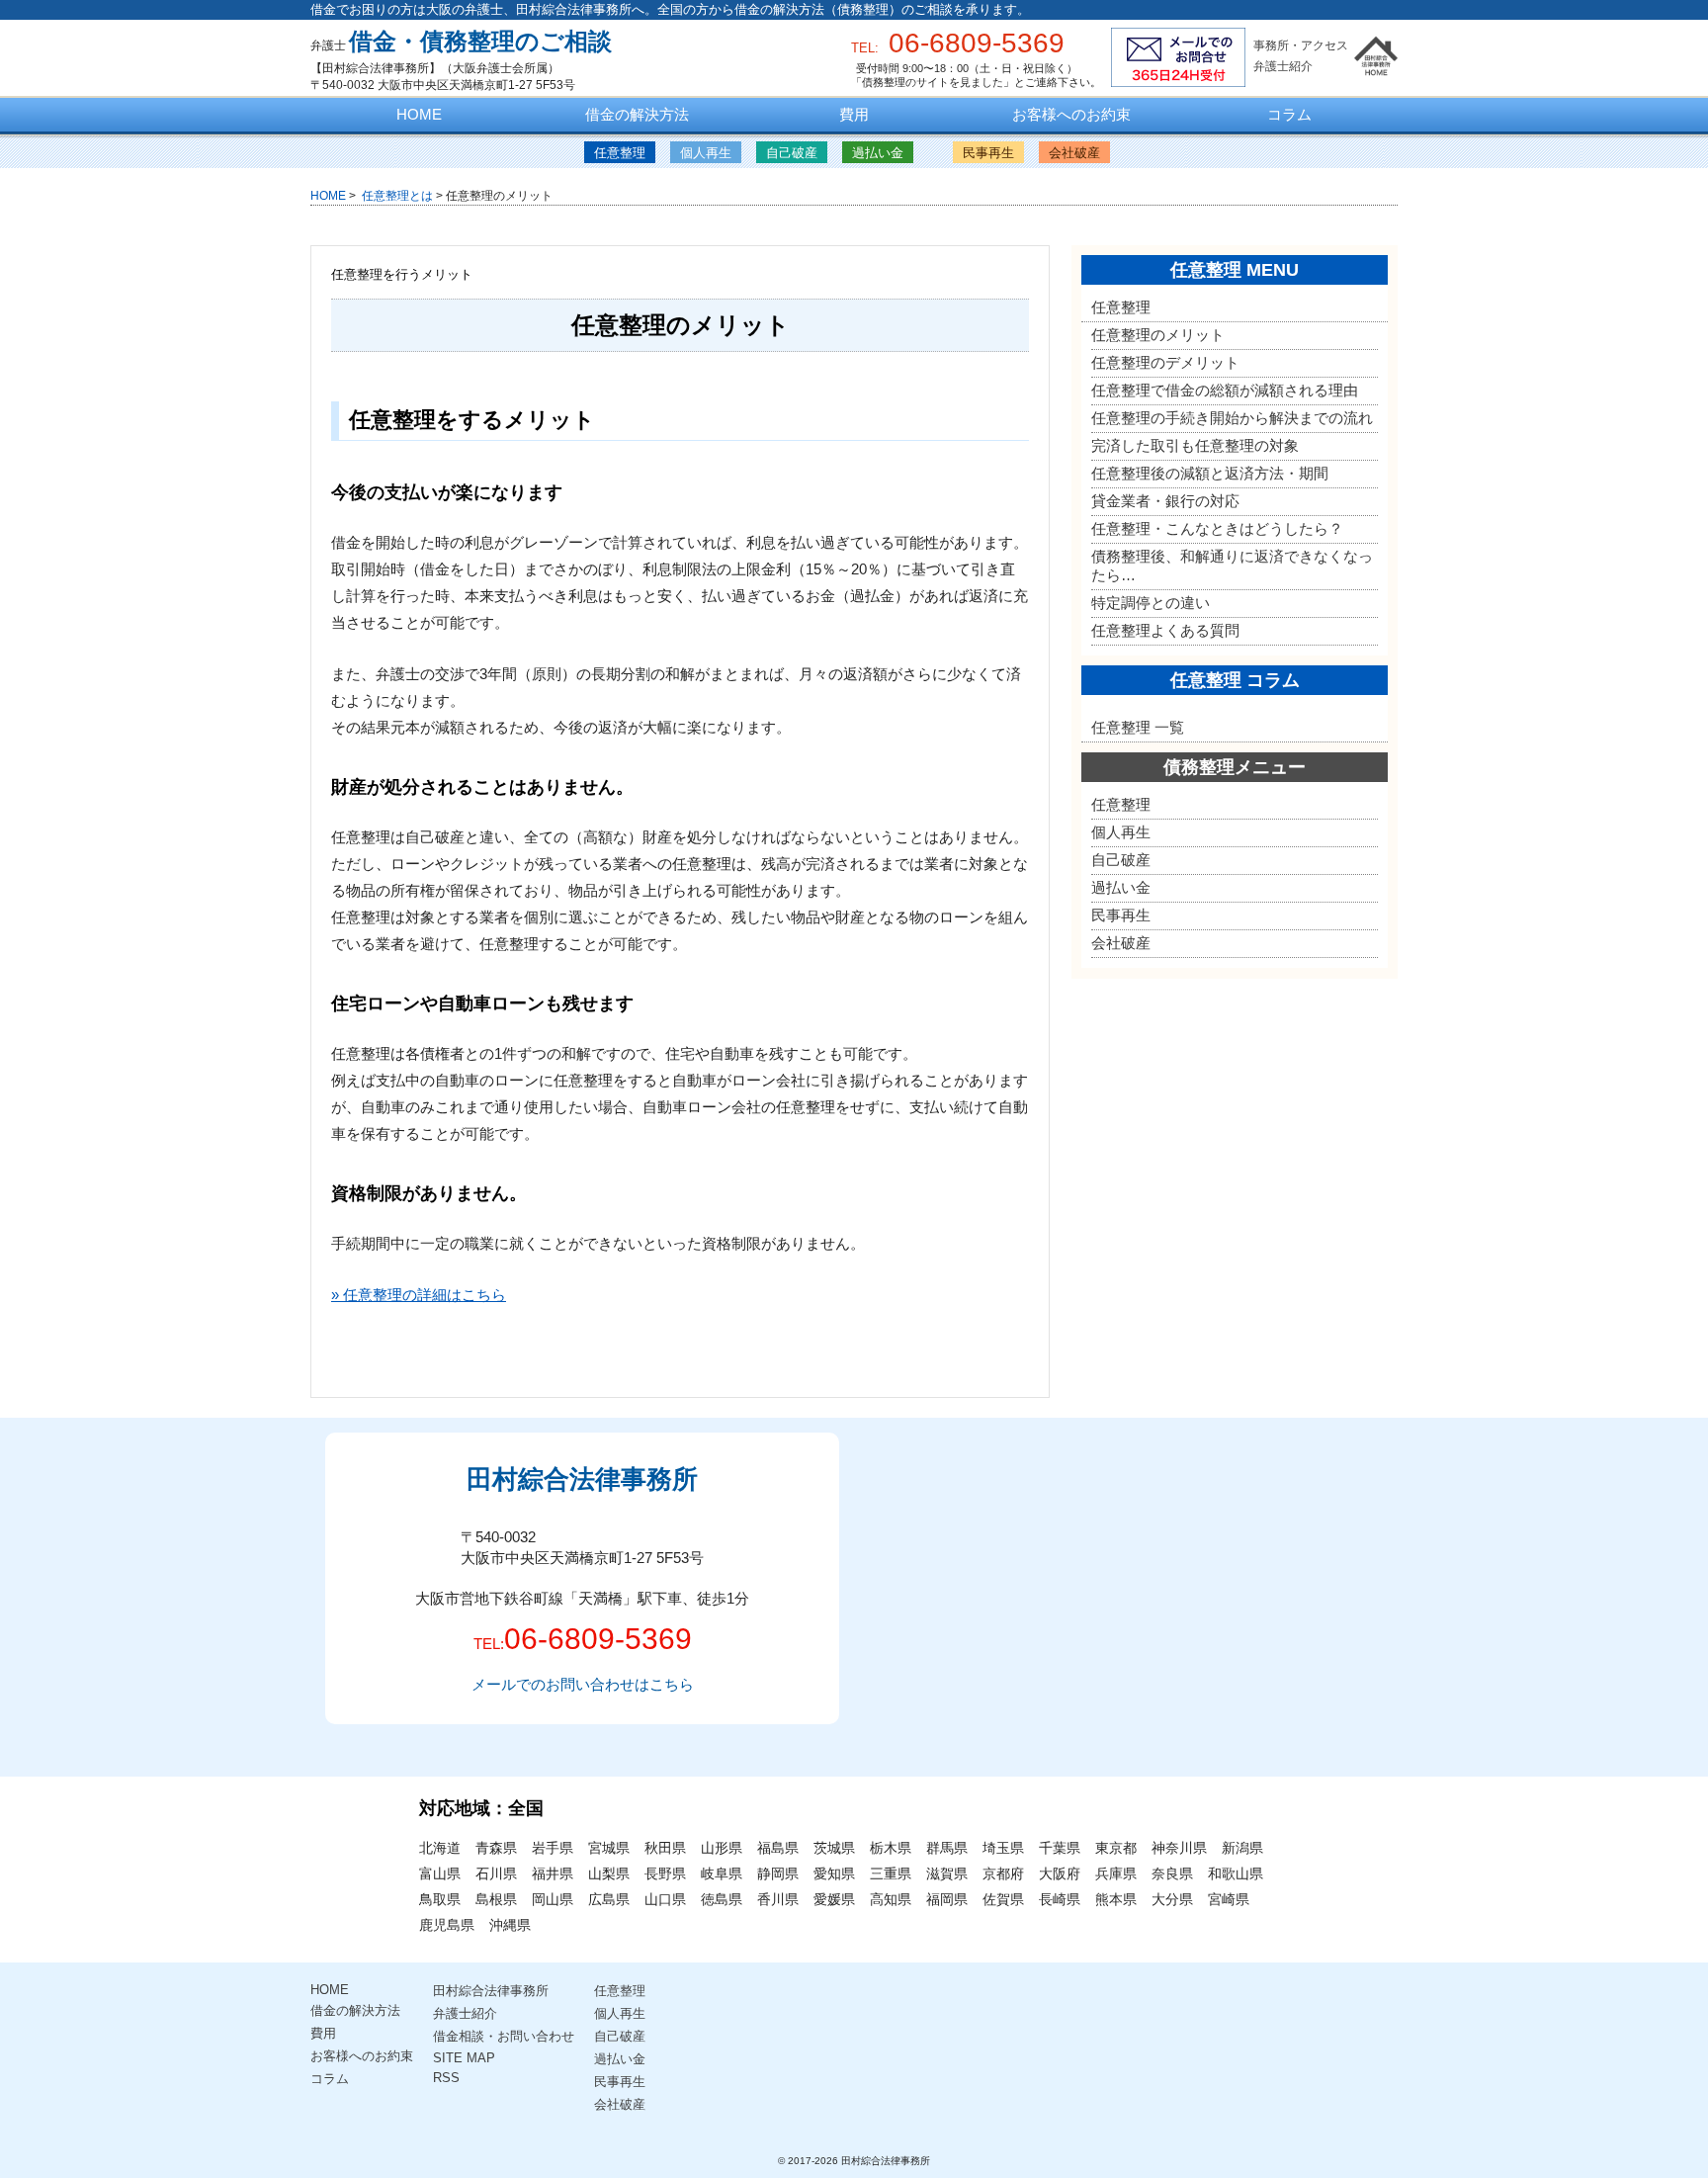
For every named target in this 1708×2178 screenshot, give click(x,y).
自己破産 (792, 153)
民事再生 (988, 153)
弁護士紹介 (1283, 66)
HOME (419, 114)
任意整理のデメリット (1165, 362)
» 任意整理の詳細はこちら (419, 1295)
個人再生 (706, 153)
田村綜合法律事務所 (491, 1991)
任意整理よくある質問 (1165, 630)
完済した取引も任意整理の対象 (1195, 445)
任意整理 (620, 153)
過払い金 (878, 153)
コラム (1289, 114)
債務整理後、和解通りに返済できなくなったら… (1232, 566)
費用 (854, 114)
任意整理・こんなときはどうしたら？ (1217, 528)
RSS (446, 2078)
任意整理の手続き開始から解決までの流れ (1232, 418)
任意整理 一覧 (1138, 727)
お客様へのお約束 (1071, 114)
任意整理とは (396, 196)
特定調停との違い (1151, 603)
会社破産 (1074, 153)
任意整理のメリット (1158, 335)
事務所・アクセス (1301, 45)
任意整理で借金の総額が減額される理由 (1225, 390)
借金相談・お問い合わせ (504, 2036)
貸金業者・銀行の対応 (1165, 501)
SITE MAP (464, 2058)
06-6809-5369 (598, 1639)
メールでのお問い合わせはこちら (583, 1684)
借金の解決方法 (637, 114)
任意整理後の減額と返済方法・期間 (1210, 473)
